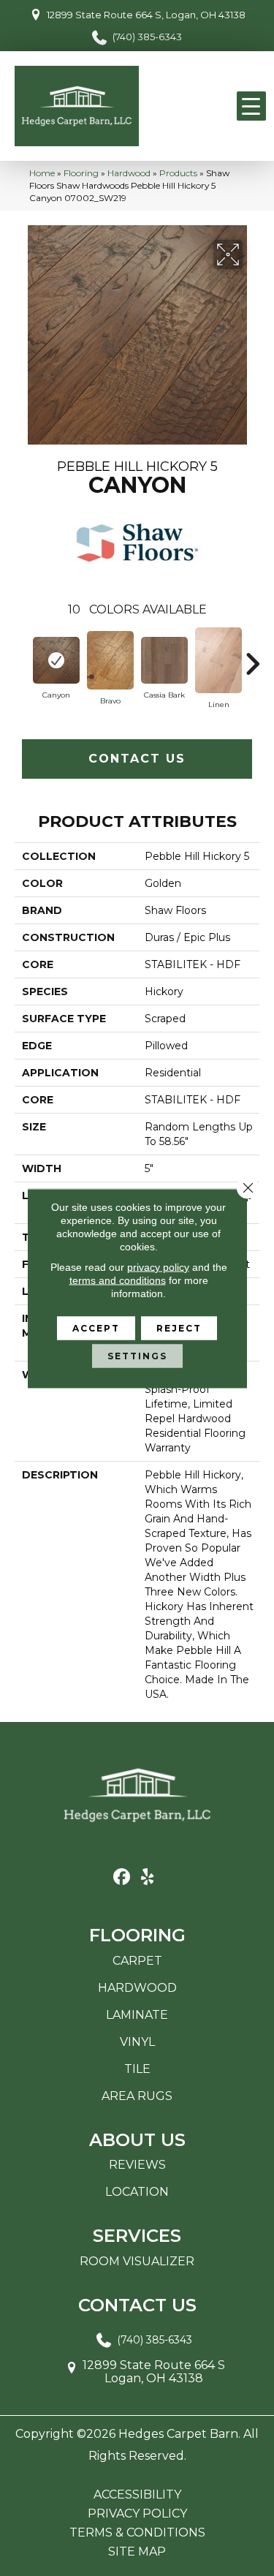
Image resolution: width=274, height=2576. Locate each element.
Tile (137, 2069)
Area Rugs (137, 2096)
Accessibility (137, 2495)
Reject (179, 1327)
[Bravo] (110, 660)
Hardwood (129, 173)
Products (178, 173)
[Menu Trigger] (251, 106)
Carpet (137, 1961)
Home (42, 173)
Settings (137, 1355)
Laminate (137, 2015)
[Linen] (218, 660)
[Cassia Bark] (164, 660)
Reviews (137, 2165)
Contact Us (137, 759)
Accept (96, 1327)
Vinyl (137, 2042)
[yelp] (148, 1877)
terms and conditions (118, 1280)
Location (137, 2192)
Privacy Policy (137, 2514)
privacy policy (158, 1266)
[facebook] (122, 1877)
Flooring (81, 173)
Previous (22, 657)
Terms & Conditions (137, 2533)
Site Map (137, 2552)
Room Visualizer (137, 2261)
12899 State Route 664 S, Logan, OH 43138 (146, 15)
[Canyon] (56, 660)
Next (252, 657)
